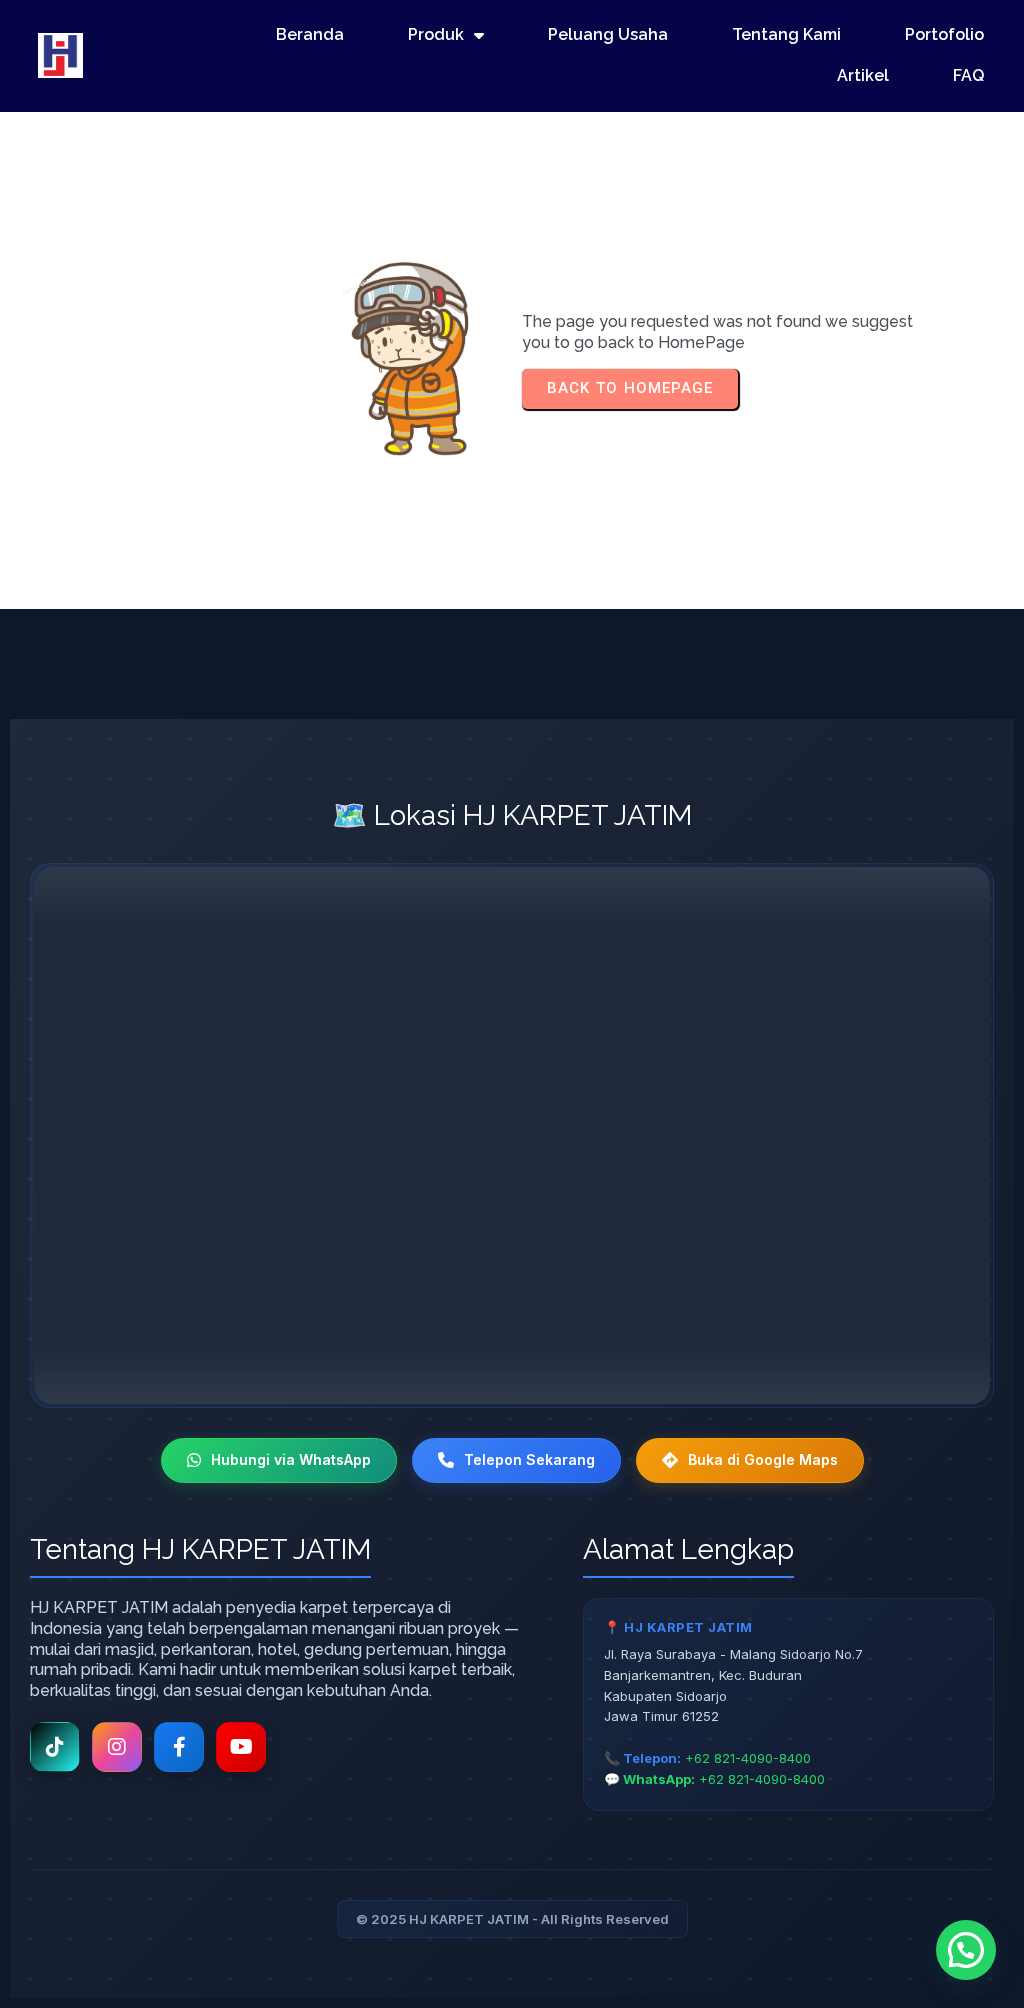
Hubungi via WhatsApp (291, 1459)
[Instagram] (117, 1747)
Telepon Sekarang (529, 1459)
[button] (966, 1950)
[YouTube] (241, 1747)
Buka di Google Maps (763, 1459)
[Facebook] (179, 1747)
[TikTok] (55, 1747)
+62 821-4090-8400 (748, 1758)
